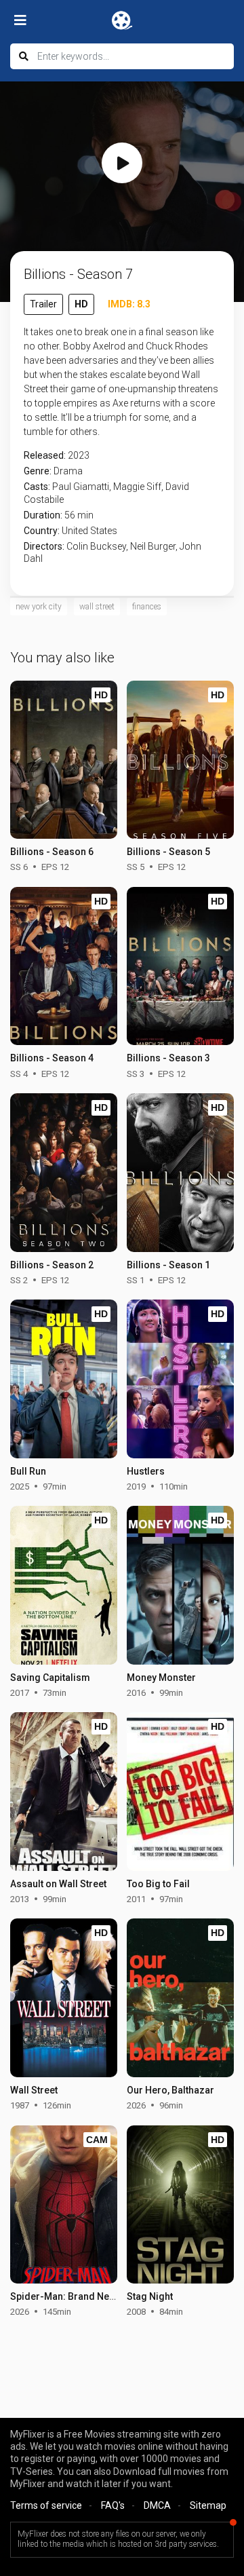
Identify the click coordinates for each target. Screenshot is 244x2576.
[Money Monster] (180, 1585)
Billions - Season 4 (52, 1058)
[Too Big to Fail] (180, 1792)
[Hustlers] (180, 1379)
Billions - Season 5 (168, 852)
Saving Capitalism (50, 1678)
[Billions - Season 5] (180, 760)
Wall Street (34, 2090)
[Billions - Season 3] (180, 966)
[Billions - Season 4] (64, 966)
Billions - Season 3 (168, 1058)
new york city (39, 607)
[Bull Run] (64, 1379)
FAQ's (113, 2505)
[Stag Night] (180, 2205)
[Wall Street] (64, 1998)
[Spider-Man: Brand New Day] (64, 2205)
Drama (68, 471)
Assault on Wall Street (58, 1884)
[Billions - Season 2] (64, 1173)
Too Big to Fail (158, 1884)
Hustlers (146, 1471)
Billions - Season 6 (52, 852)
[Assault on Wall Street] (64, 1792)
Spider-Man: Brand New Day (72, 2296)
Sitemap (208, 2505)
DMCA (157, 2505)
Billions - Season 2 (52, 1265)
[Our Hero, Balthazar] (180, 1998)
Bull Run (28, 1471)
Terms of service (46, 2505)
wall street (97, 607)
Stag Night (150, 2296)
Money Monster (161, 1678)
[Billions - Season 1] (180, 1173)
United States (89, 531)
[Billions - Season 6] (64, 760)
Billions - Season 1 (168, 1265)
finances (147, 607)
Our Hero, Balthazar (170, 2090)
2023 (79, 455)
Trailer (43, 304)
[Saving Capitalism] (64, 1585)
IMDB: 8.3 (129, 304)
